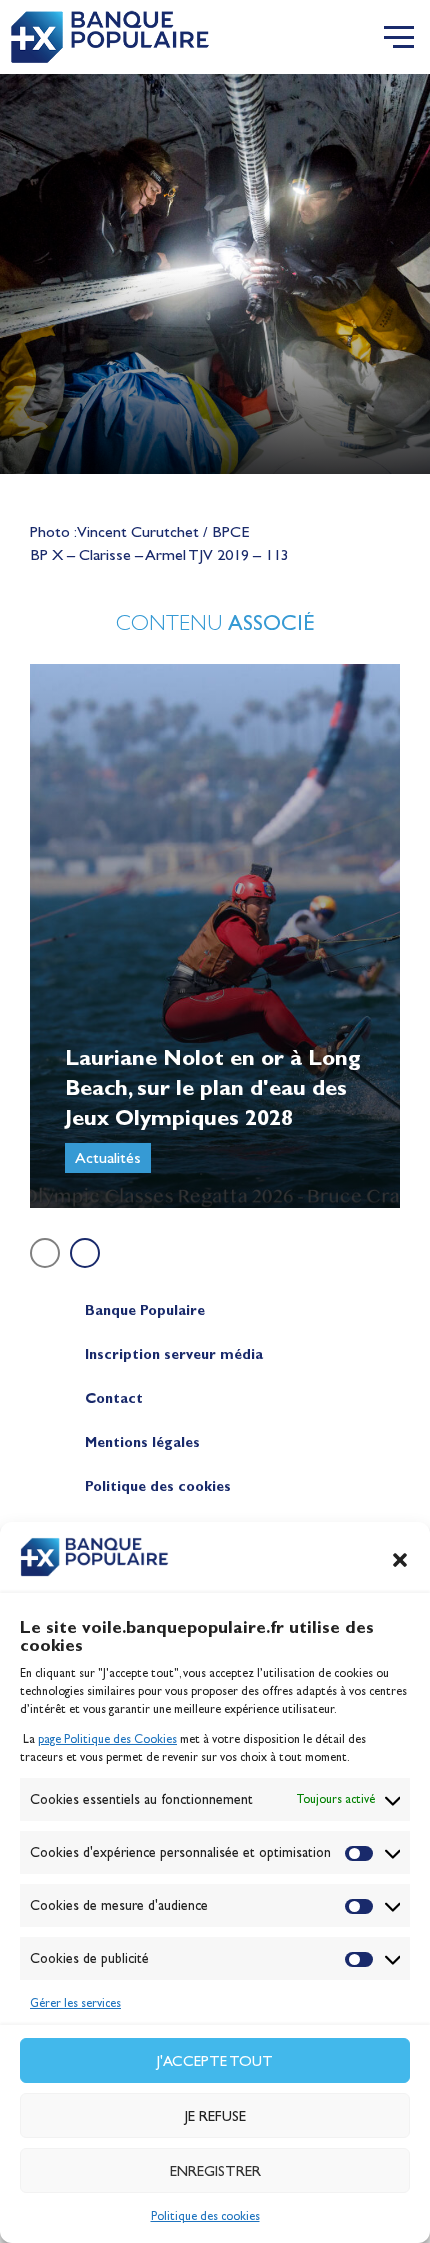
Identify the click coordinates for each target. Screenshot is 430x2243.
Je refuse (215, 2116)
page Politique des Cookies (107, 1739)
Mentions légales (142, 1442)
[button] (400, 1560)
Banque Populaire (145, 1310)
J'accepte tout (215, 2061)
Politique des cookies (205, 2216)
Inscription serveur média (174, 1354)
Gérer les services (75, 2003)
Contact (114, 1398)
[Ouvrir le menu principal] (399, 37)
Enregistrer (215, 2171)
